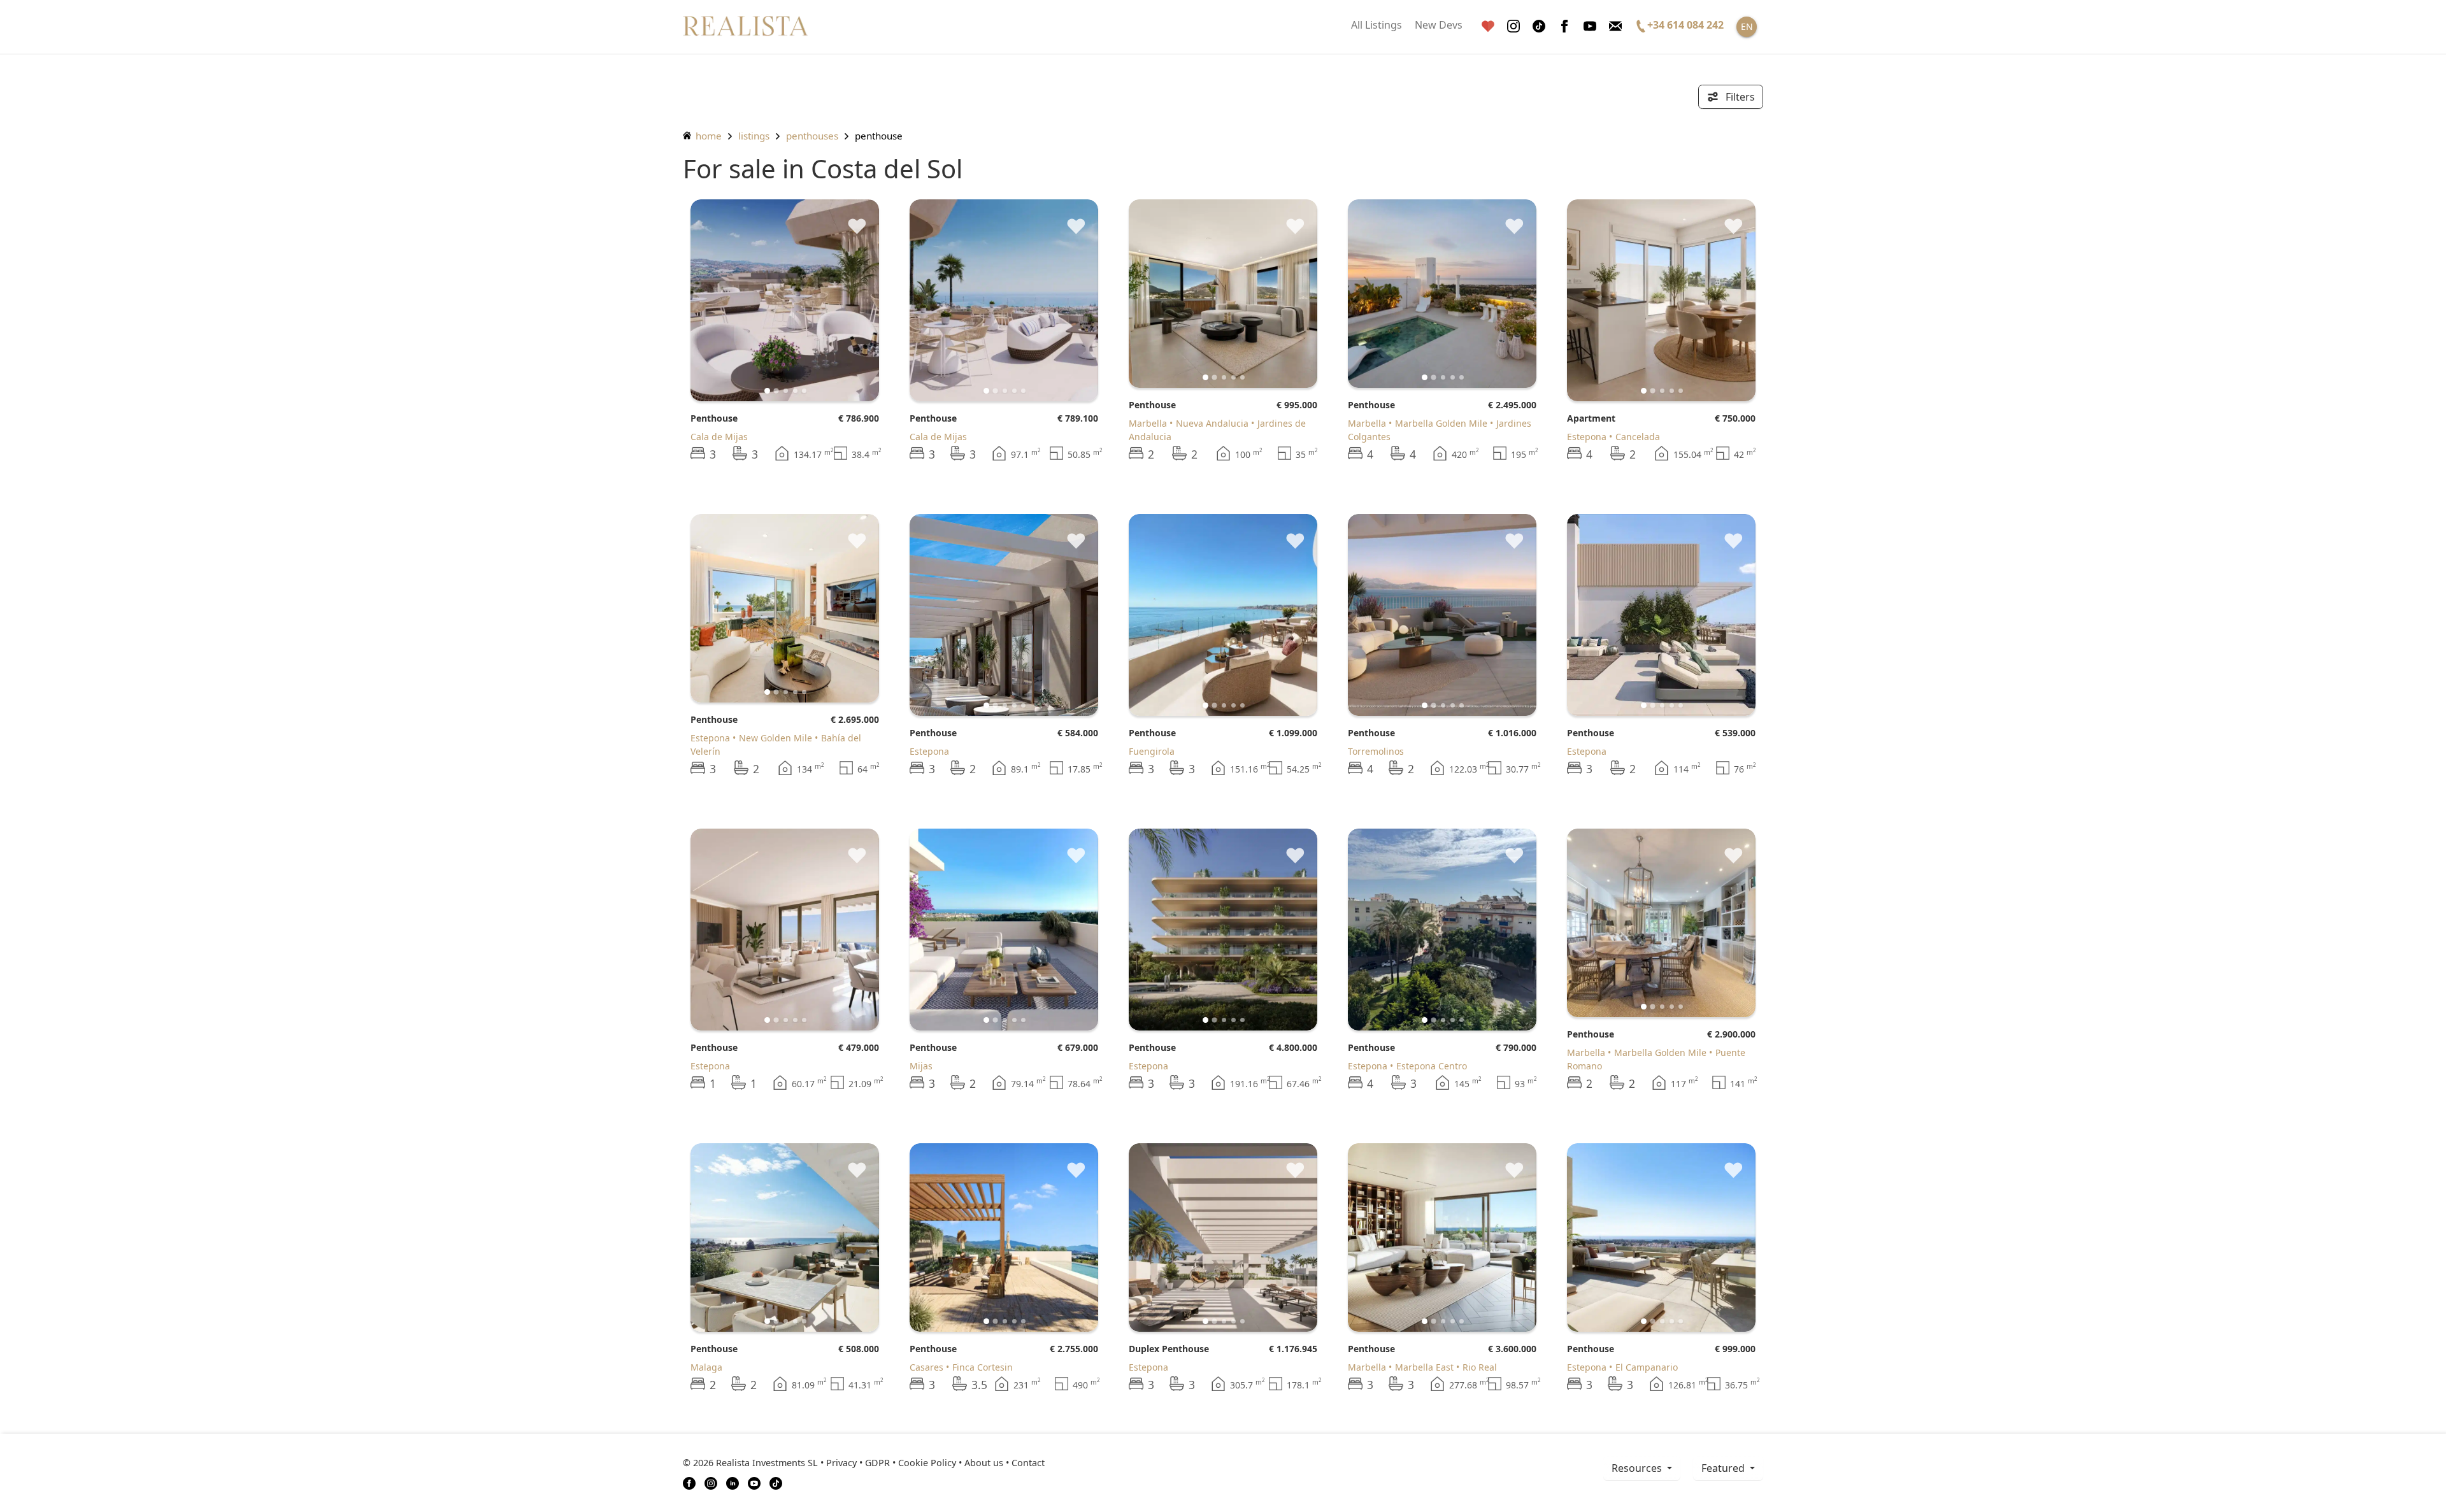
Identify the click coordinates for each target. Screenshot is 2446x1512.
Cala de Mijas (719, 437)
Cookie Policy (927, 1463)
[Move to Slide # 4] (804, 391)
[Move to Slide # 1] (776, 390)
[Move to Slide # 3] (795, 391)
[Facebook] (1564, 26)
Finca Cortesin (983, 1367)
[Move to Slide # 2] (786, 391)
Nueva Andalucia (1212, 423)
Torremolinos (1376, 751)
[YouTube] (754, 1482)
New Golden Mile (776, 738)
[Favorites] (1488, 26)
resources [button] (1638, 1468)
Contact (1028, 1463)
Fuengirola (1152, 751)
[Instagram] (1513, 26)
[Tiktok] (1539, 26)
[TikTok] (776, 1482)
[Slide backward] (721, 300)
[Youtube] (1590, 26)
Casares (926, 1367)
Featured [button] (1724, 1468)
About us (984, 1463)
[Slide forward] (848, 300)
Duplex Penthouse (1169, 1349)
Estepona (1587, 437)
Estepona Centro (1432, 1066)
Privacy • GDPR (858, 1463)
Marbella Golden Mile (1441, 423)
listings (754, 136)
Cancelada (1638, 437)
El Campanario (1647, 1367)
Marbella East (1424, 1367)
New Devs (1439, 25)
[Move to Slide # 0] (767, 391)
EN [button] (1747, 26)
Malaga (706, 1367)
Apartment (1591, 418)
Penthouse (714, 418)
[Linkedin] (733, 1482)
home (707, 136)
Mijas (921, 1066)
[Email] (1615, 26)
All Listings (1377, 25)
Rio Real (1480, 1367)
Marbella (1148, 423)
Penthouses (812, 136)
